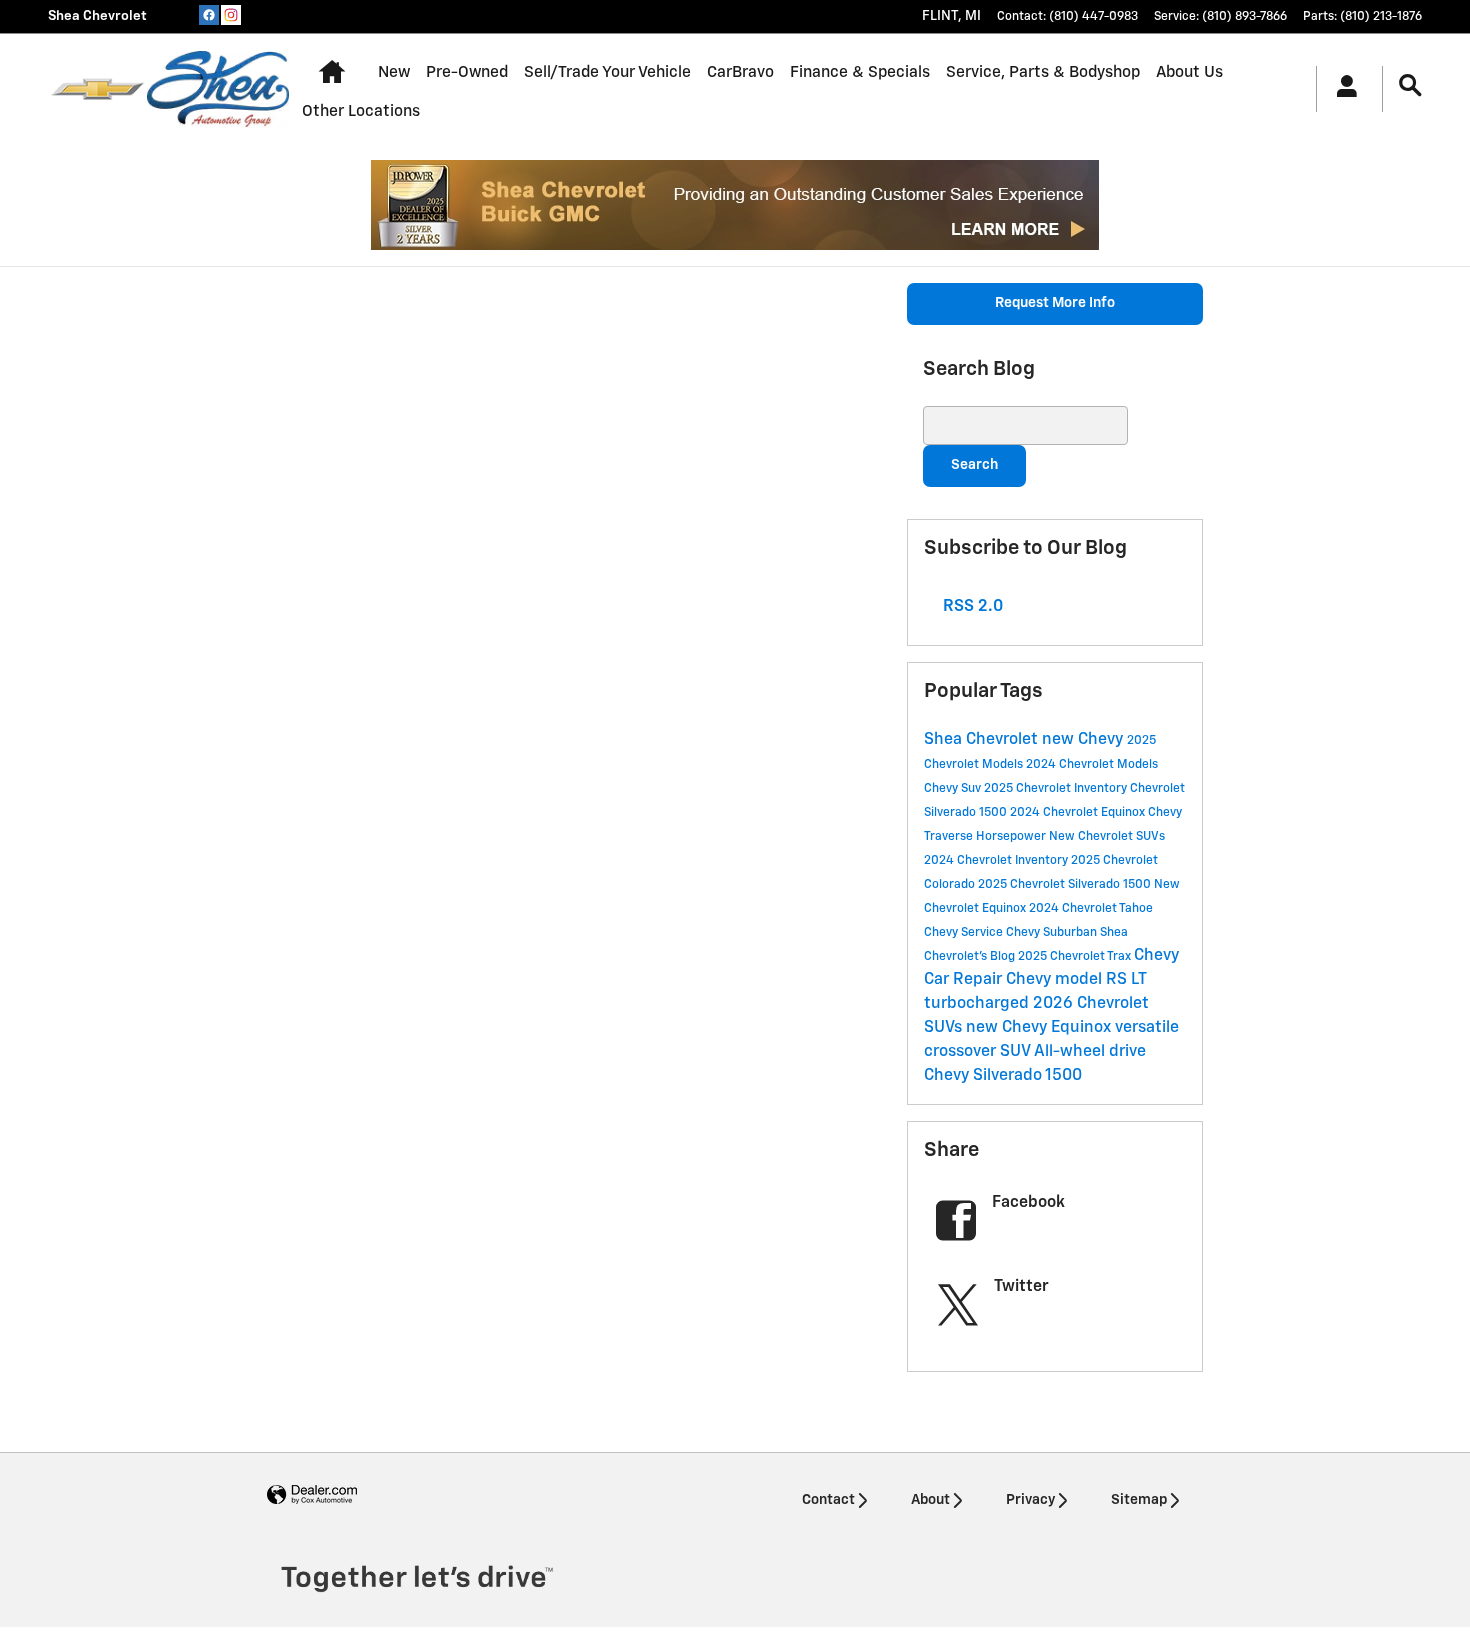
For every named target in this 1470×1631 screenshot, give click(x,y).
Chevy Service (965, 933)
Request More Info (1055, 303)
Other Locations (361, 111)
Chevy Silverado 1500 (1003, 1076)
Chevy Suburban (1053, 933)
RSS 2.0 (971, 607)
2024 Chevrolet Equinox (1079, 813)
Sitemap (1139, 1500)
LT (1138, 980)
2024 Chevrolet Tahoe (1091, 909)
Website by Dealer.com (312, 1495)
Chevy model (1056, 980)
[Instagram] (231, 15)
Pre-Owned (467, 72)
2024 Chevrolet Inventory (997, 861)
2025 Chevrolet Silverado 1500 (1066, 885)
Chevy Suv (954, 789)
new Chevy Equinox (1040, 1028)
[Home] (97, 89)
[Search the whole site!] (1410, 86)
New (394, 72)
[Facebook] (209, 15)
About (930, 1500)
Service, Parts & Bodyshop (1043, 72)
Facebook (1028, 1203)
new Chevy (1084, 740)
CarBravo (740, 72)
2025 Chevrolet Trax (1076, 957)
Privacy (1030, 1500)
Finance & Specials (860, 72)
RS (1118, 980)
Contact (828, 1500)
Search (974, 465)
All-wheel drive (1090, 1052)
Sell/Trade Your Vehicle (607, 72)
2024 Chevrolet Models (1092, 765)
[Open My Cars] (1341, 89)
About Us (1189, 72)
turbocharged (978, 1004)
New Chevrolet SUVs (1107, 837)
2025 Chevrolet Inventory (1057, 789)
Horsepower (1012, 837)
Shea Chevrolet (983, 740)
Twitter (1021, 1287)
